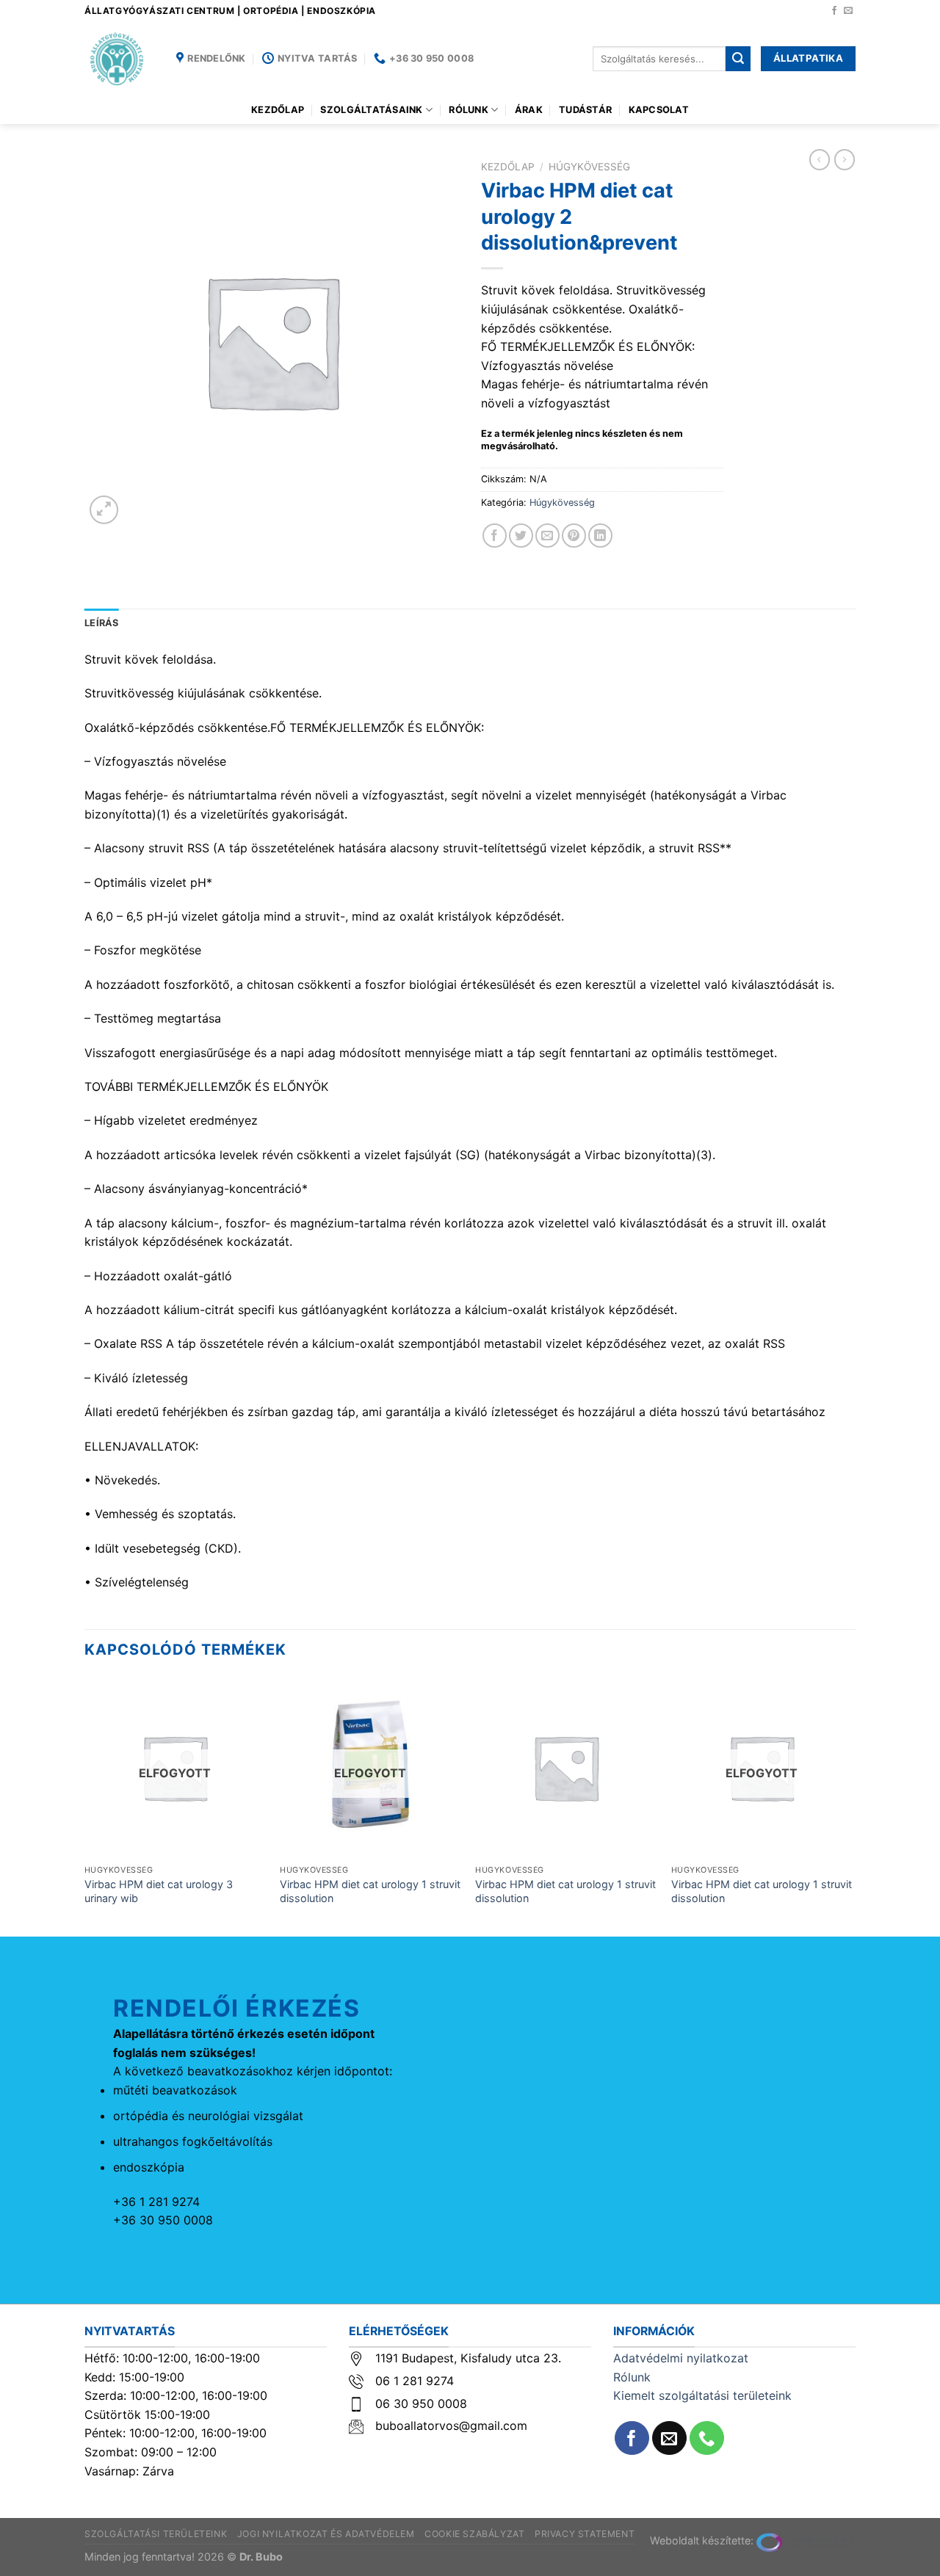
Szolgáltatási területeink (156, 2534)
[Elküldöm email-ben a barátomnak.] (547, 536)
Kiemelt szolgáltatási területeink (702, 2395)
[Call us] (707, 2438)
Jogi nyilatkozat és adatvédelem (326, 2534)
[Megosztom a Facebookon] (495, 536)
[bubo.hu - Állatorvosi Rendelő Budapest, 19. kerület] (119, 59)
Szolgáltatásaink (371, 110)
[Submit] (738, 59)
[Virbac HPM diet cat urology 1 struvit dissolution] (566, 1767)
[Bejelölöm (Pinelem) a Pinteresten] (574, 536)
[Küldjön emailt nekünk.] (848, 11)
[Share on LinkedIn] (600, 536)
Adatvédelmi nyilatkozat (681, 2358)
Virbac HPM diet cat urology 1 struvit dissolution (370, 1891)
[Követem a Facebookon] (834, 11)
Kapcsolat (659, 110)
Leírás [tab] (102, 623)
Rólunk (469, 110)
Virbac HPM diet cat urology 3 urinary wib (159, 1891)
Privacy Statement (585, 2534)
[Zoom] (104, 510)
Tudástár (585, 110)
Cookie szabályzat (474, 2534)
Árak (529, 110)
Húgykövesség (589, 167)
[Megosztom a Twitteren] (521, 536)
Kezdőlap (278, 110)
